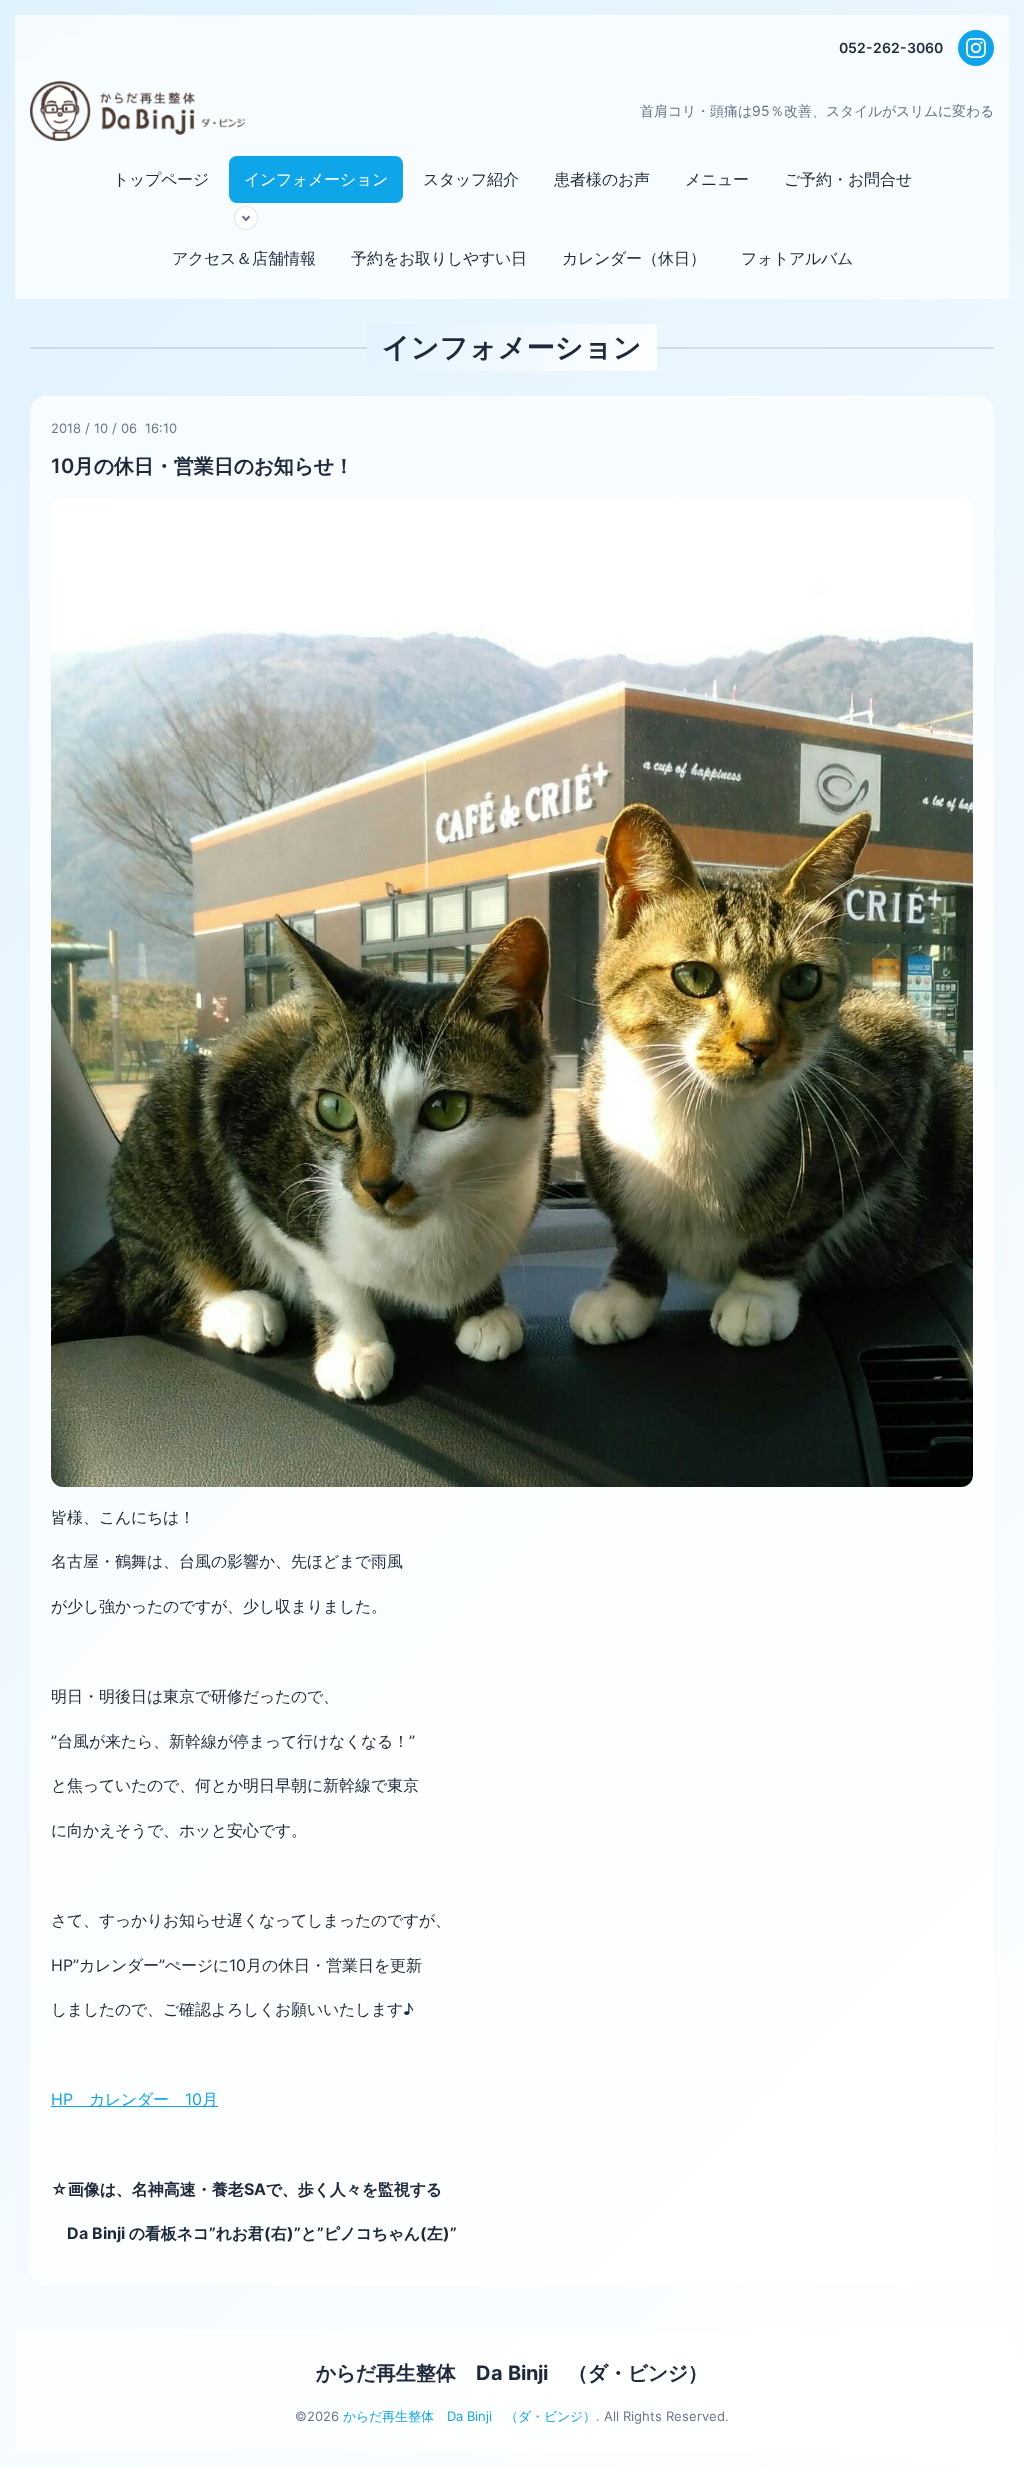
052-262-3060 (891, 47)
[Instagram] (976, 48)
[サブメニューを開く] (246, 218)
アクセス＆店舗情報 (244, 258)
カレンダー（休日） (634, 258)
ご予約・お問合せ (848, 179)
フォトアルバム (797, 258)
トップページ (161, 179)
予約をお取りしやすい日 (439, 258)
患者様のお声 (602, 179)
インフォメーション (316, 179)
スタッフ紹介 (471, 179)
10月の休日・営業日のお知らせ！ (202, 466)
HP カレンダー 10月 (134, 2099)
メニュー (717, 179)
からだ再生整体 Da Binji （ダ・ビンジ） (512, 2373)
